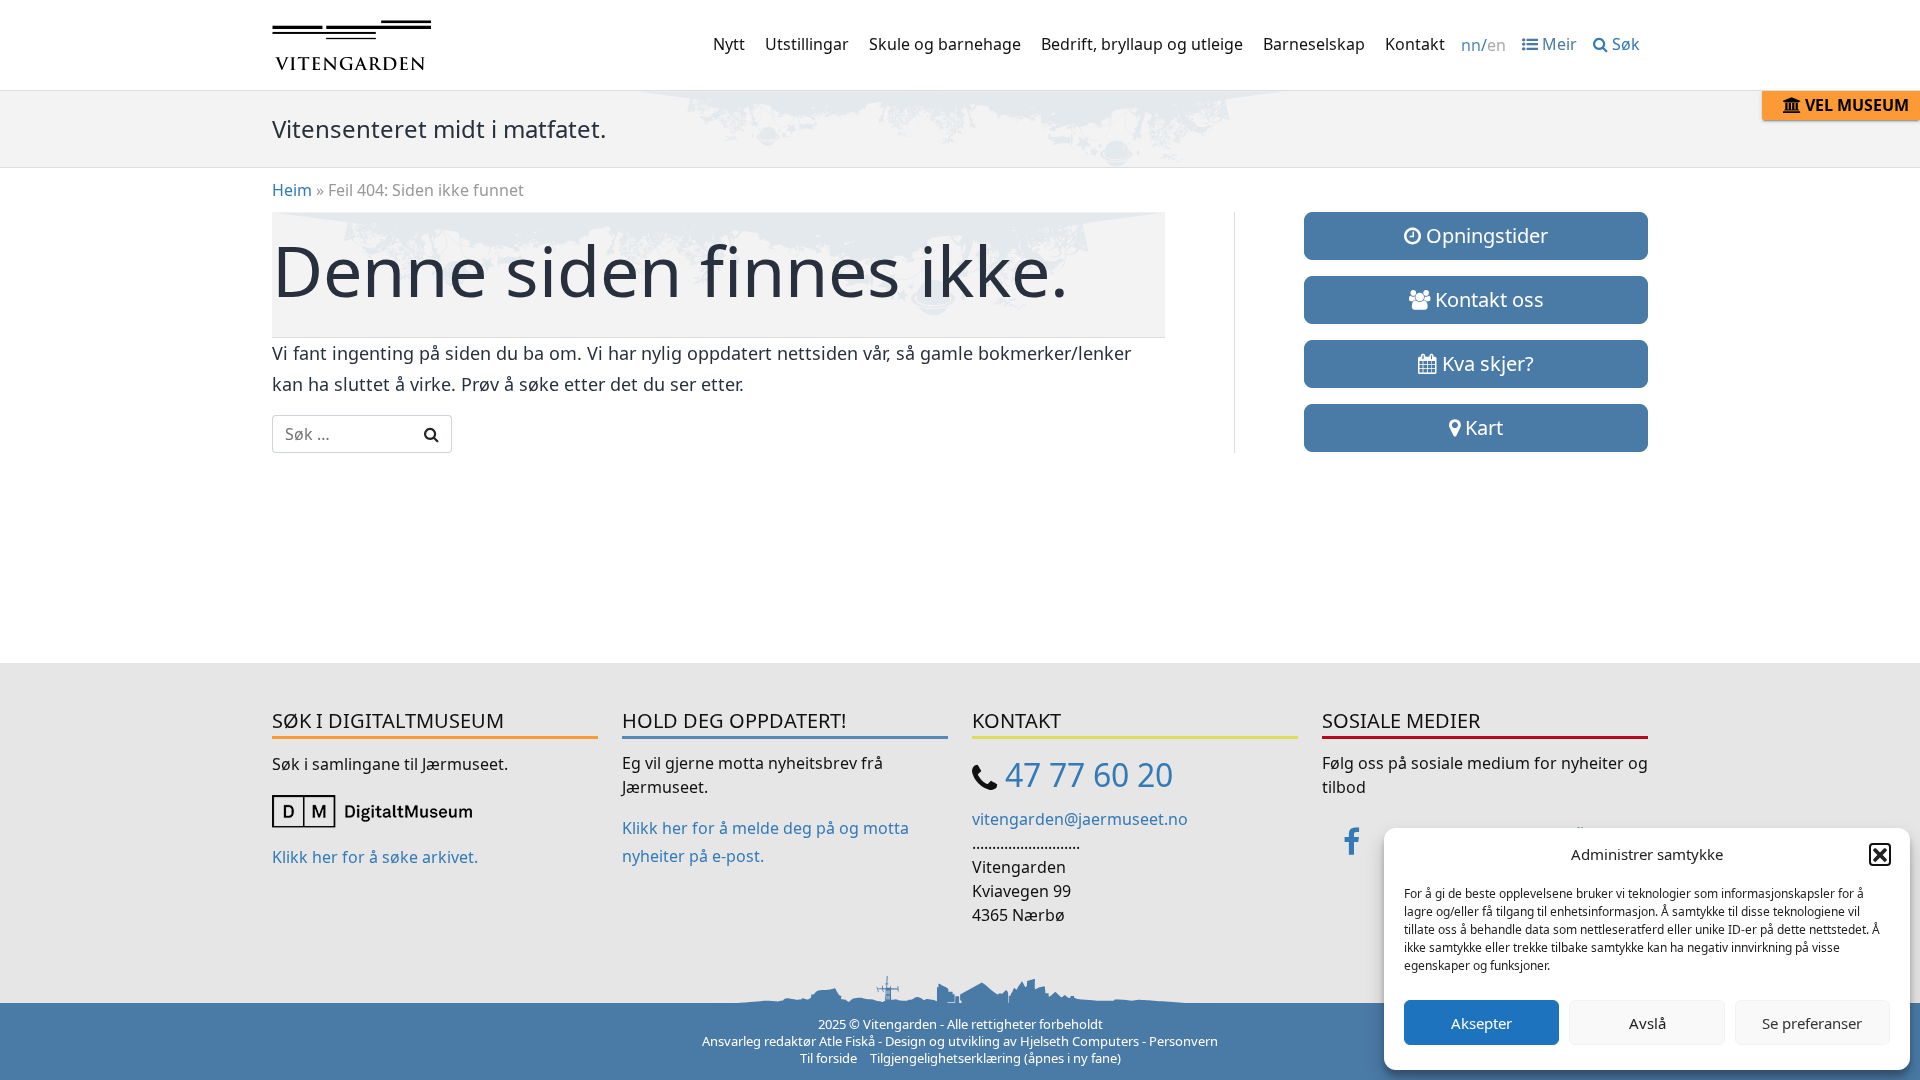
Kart (1481, 427)
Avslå (1647, 1023)
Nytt (729, 44)
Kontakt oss (1487, 299)
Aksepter (1481, 1023)
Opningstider (1484, 235)
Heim (292, 190)
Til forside (828, 1058)
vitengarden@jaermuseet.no (1080, 819)
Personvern (1183, 1041)
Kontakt (1415, 44)
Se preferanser (1812, 1023)
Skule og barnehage (945, 44)
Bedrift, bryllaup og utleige (1142, 44)
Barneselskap (1314, 44)
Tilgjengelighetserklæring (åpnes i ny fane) (995, 1058)
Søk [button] (1624, 44)
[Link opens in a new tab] (372, 809)
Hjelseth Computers (1079, 1041)
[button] (1880, 854)
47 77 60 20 (1089, 774)
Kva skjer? (1485, 363)
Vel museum (1855, 105)
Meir (1557, 44)
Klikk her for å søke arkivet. (375, 857)
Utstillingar (807, 44)
